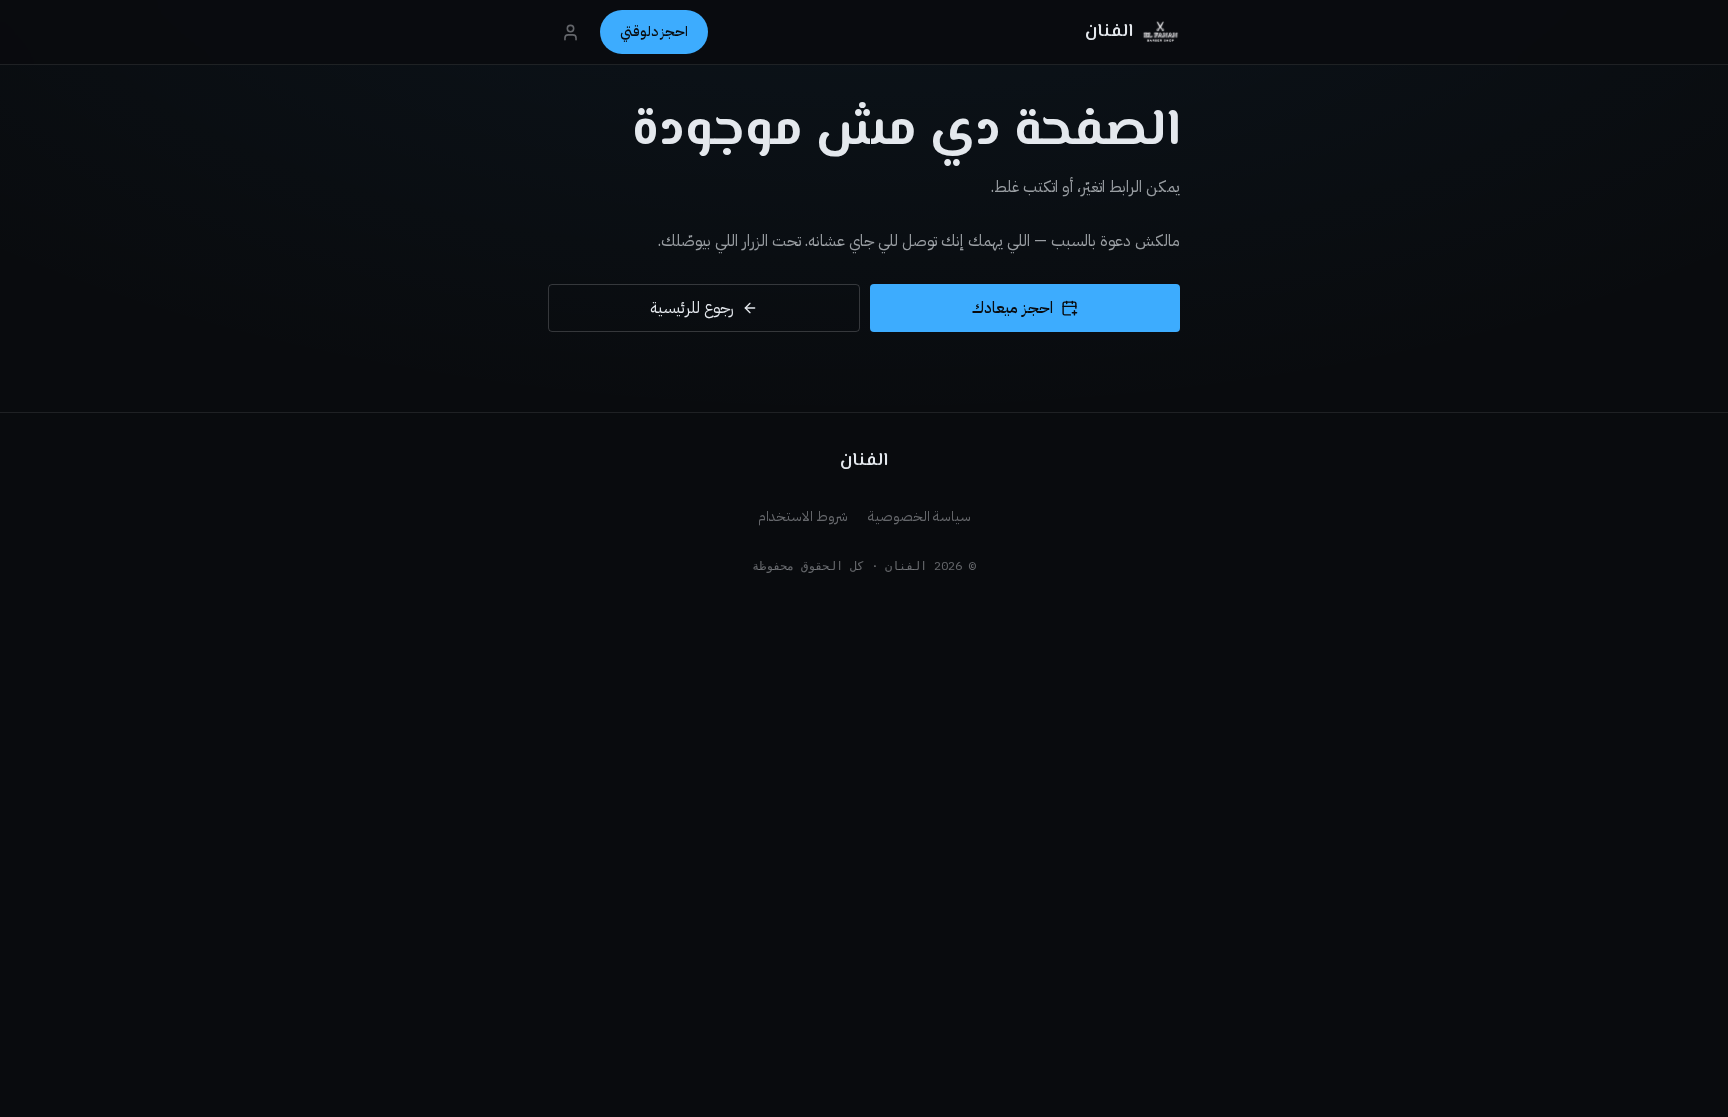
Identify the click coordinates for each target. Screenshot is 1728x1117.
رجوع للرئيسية (692, 308)
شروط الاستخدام (803, 516)
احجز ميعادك (1012, 308)
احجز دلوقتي (654, 31)
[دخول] (570, 32)
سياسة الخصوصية (919, 516)
